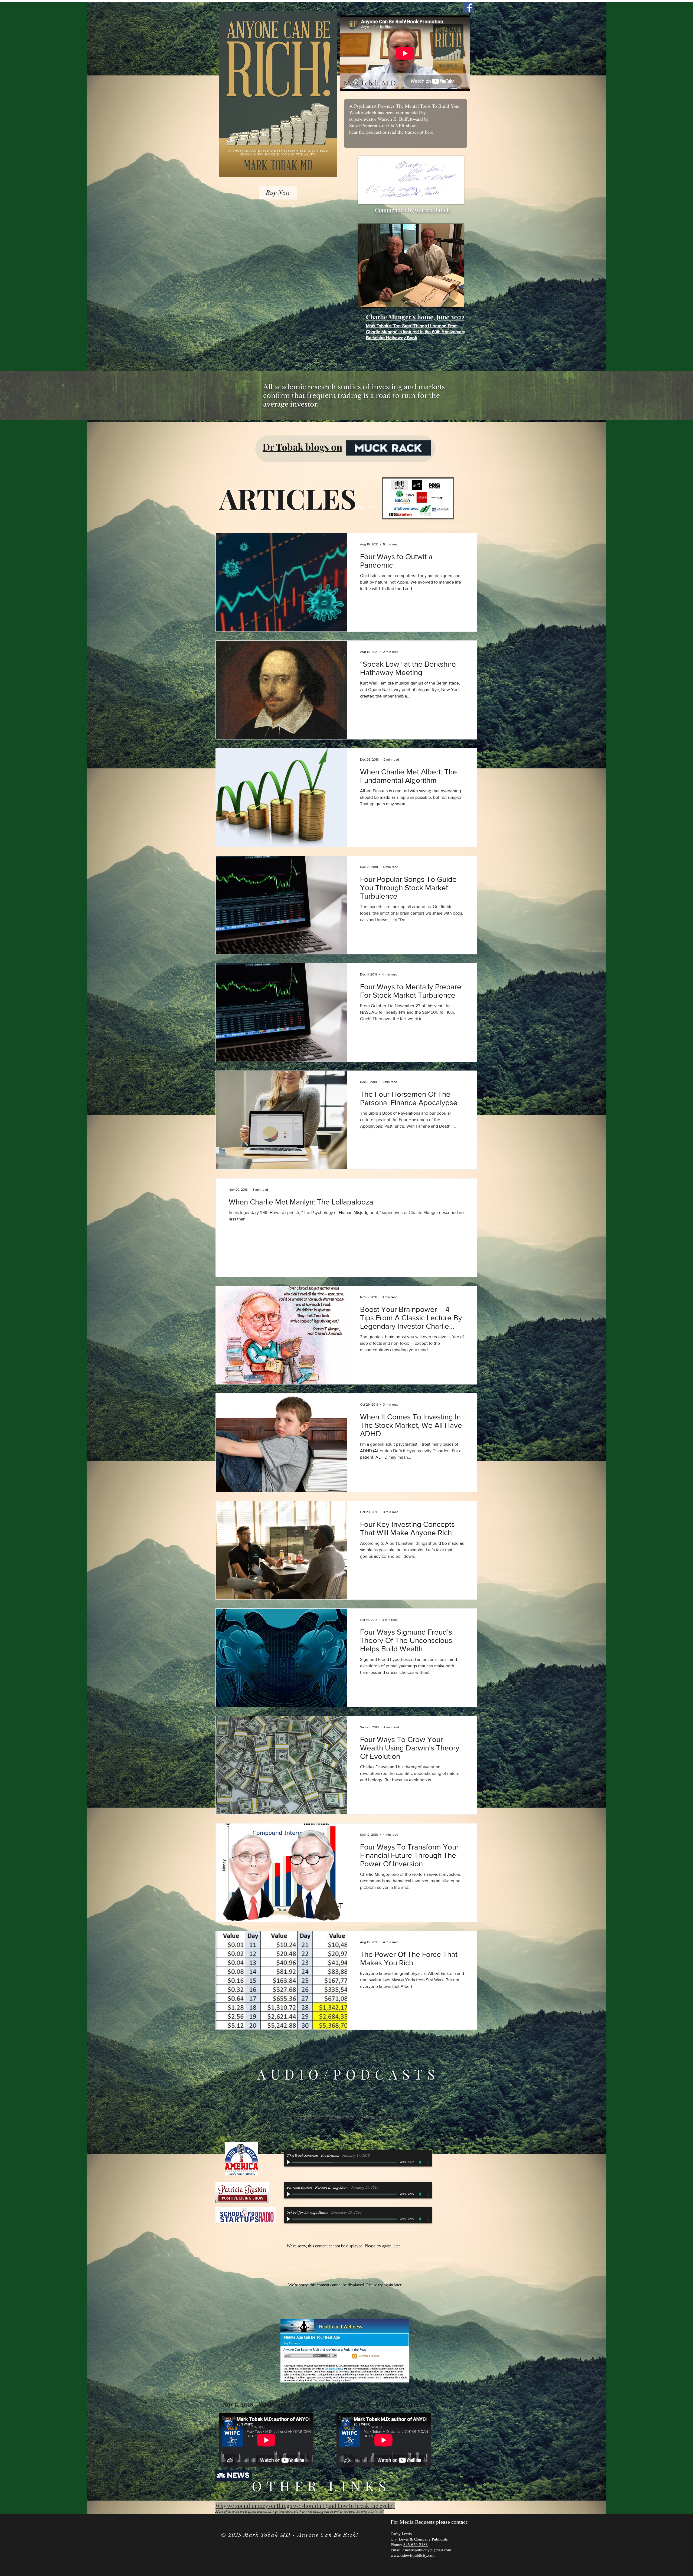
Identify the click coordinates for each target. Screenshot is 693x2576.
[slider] (426, 2162)
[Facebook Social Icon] (468, 7)
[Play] (289, 2162)
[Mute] (420, 2162)
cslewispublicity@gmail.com (427, 2550)
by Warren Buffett (429, 210)
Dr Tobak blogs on (302, 447)
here (429, 132)
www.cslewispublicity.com (413, 2555)
